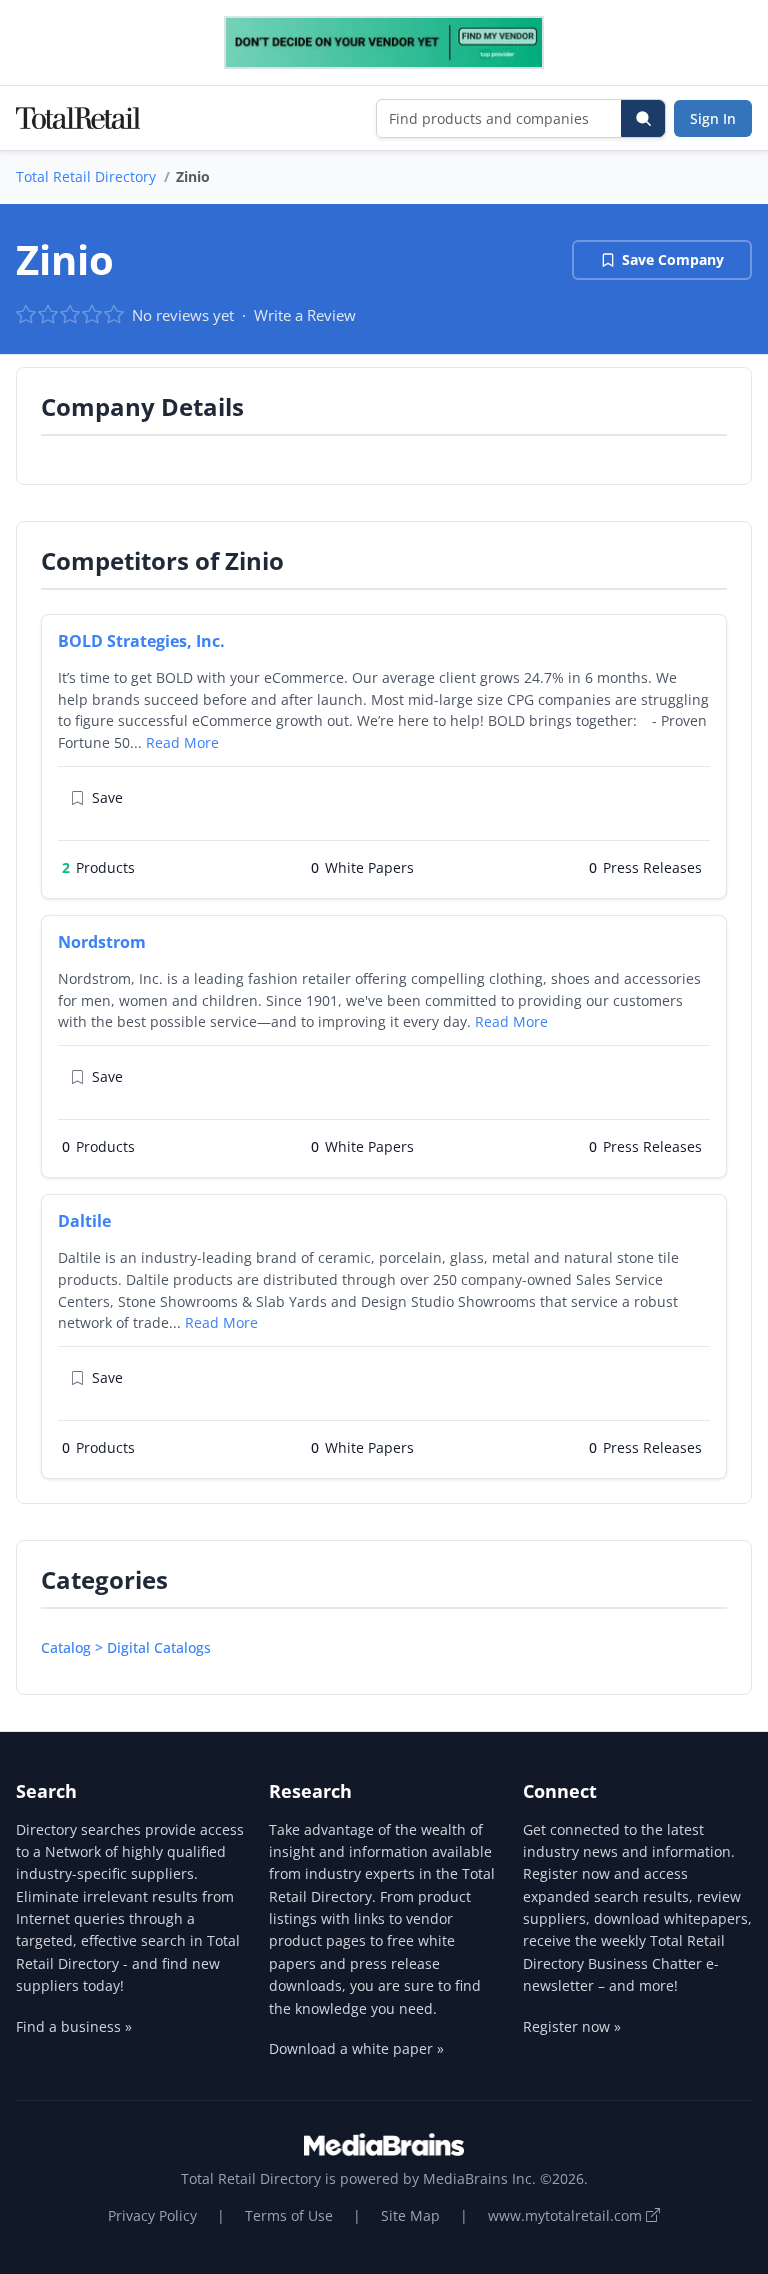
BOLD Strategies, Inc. (141, 641)
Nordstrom (102, 942)
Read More (182, 742)
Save (107, 797)
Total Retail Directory (86, 176)
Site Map (410, 2215)
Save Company (673, 259)
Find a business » (74, 2026)
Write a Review (305, 315)
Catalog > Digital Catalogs (126, 1647)
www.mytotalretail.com (567, 2215)
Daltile (84, 1221)
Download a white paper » (356, 2048)
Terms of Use (289, 2215)
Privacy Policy (152, 2215)
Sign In (713, 118)
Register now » (572, 2026)
